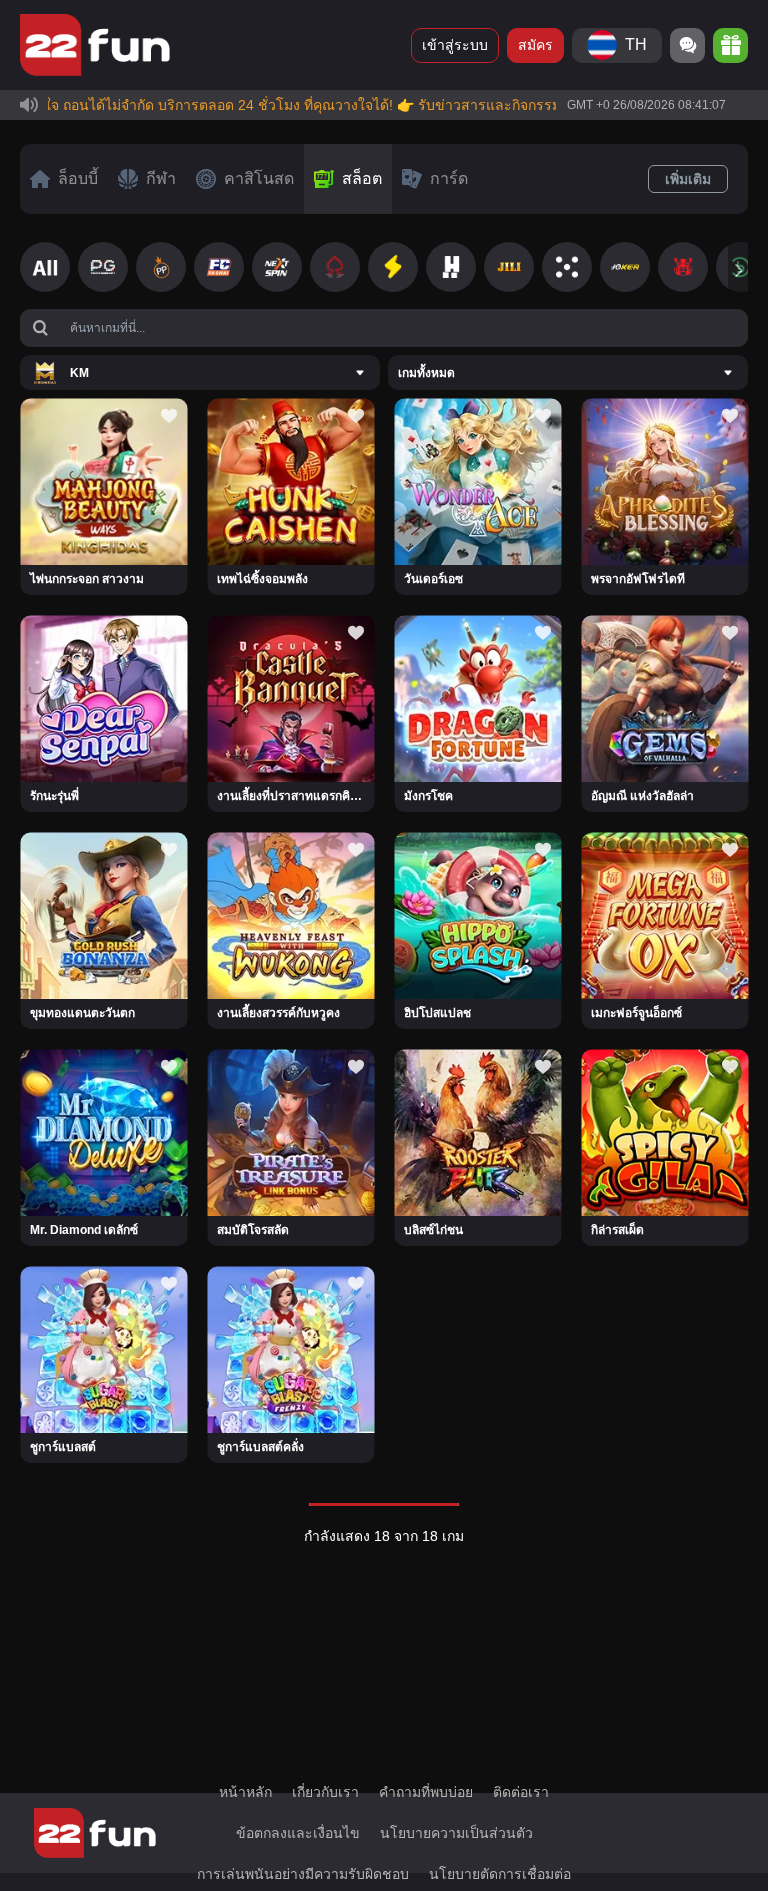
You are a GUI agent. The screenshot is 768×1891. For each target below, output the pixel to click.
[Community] (687, 45)
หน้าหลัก (245, 1792)
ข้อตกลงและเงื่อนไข (298, 1833)
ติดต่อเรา (521, 1792)
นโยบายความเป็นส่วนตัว (456, 1833)
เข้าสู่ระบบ (455, 45)
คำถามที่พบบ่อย (426, 1792)
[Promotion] (730, 45)
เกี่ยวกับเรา (325, 1792)
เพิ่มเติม (688, 179)
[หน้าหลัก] (95, 45)
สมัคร (535, 45)
